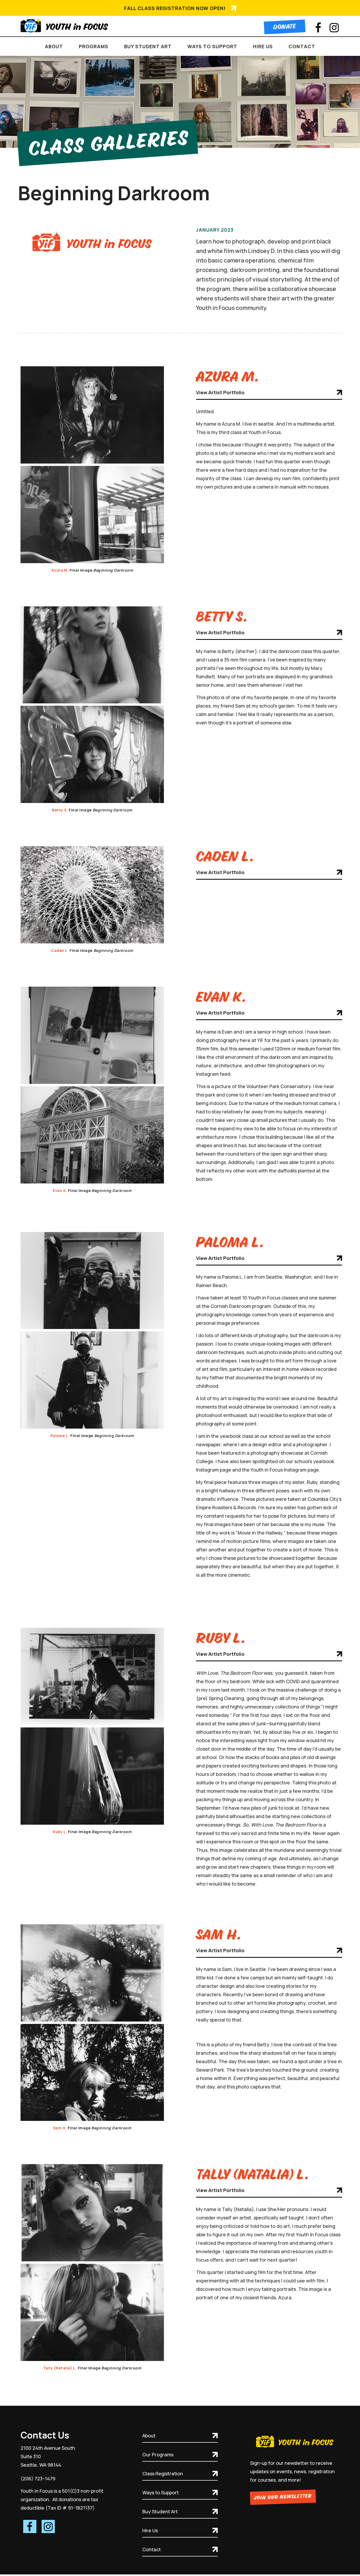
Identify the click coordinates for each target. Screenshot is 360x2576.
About (149, 2436)
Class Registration (163, 2473)
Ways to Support (160, 2492)
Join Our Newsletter (283, 2497)
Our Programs (158, 2455)
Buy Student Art (160, 2511)
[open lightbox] (92, 415)
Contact (302, 46)
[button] (54, 46)
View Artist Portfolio (220, 392)
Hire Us (150, 2530)
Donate (285, 27)
